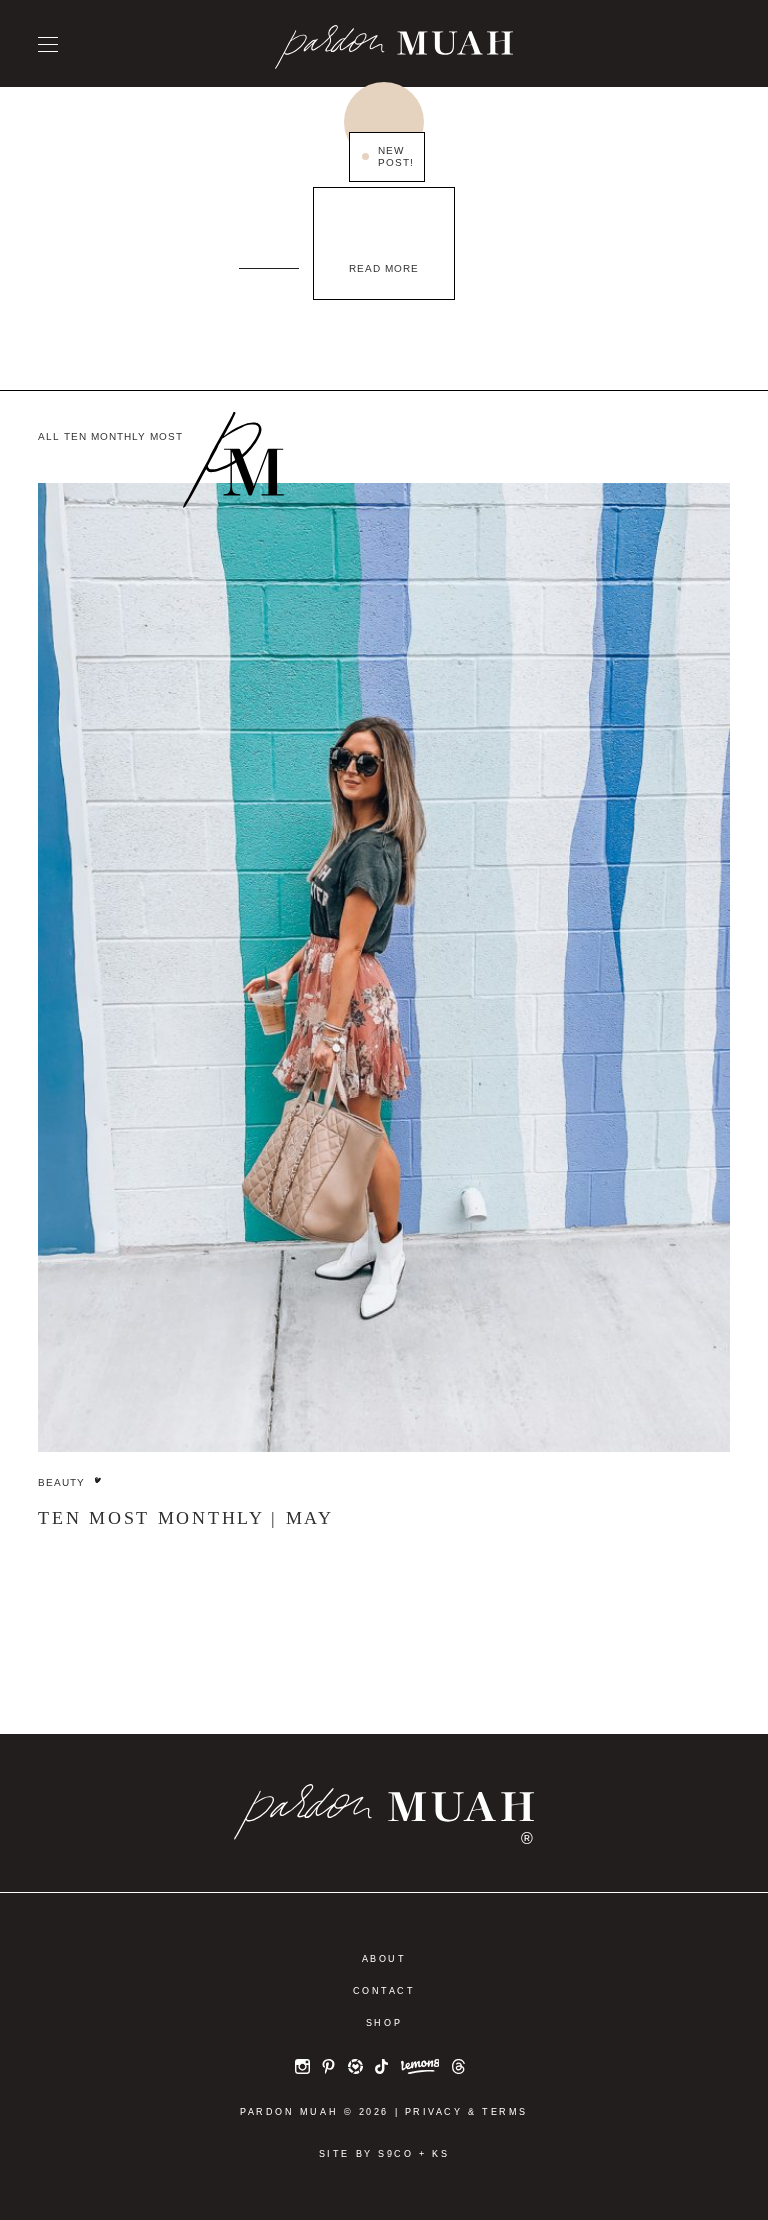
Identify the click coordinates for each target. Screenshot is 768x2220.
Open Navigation (48, 44)
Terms (505, 2112)
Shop (384, 2023)
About (384, 1959)
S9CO (395, 2154)
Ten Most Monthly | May (185, 1518)
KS (440, 2154)
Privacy (434, 2112)
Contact (384, 1991)
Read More (384, 268)
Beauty (61, 1482)
